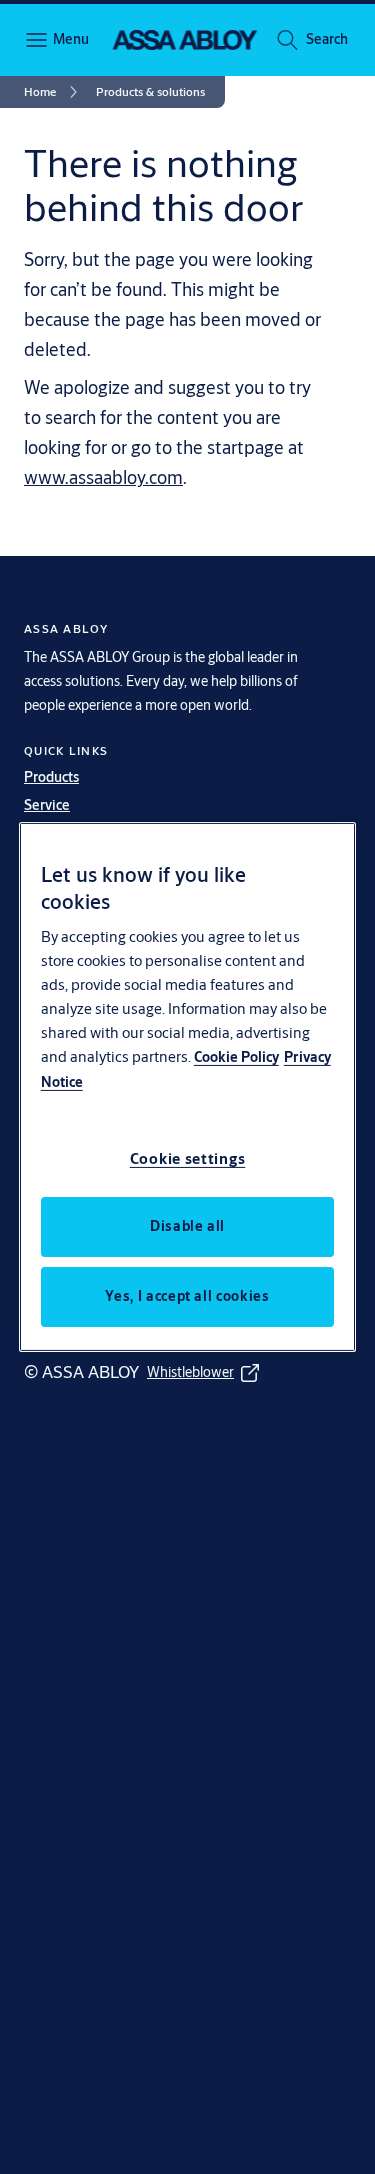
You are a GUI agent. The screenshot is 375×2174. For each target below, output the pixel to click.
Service (47, 805)
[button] (327, 40)
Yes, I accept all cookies (187, 1296)
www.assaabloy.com (103, 477)
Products (51, 777)
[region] (188, 1087)
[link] (54, 92)
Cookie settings (188, 1158)
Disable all (187, 1226)
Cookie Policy (236, 1057)
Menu (70, 39)
